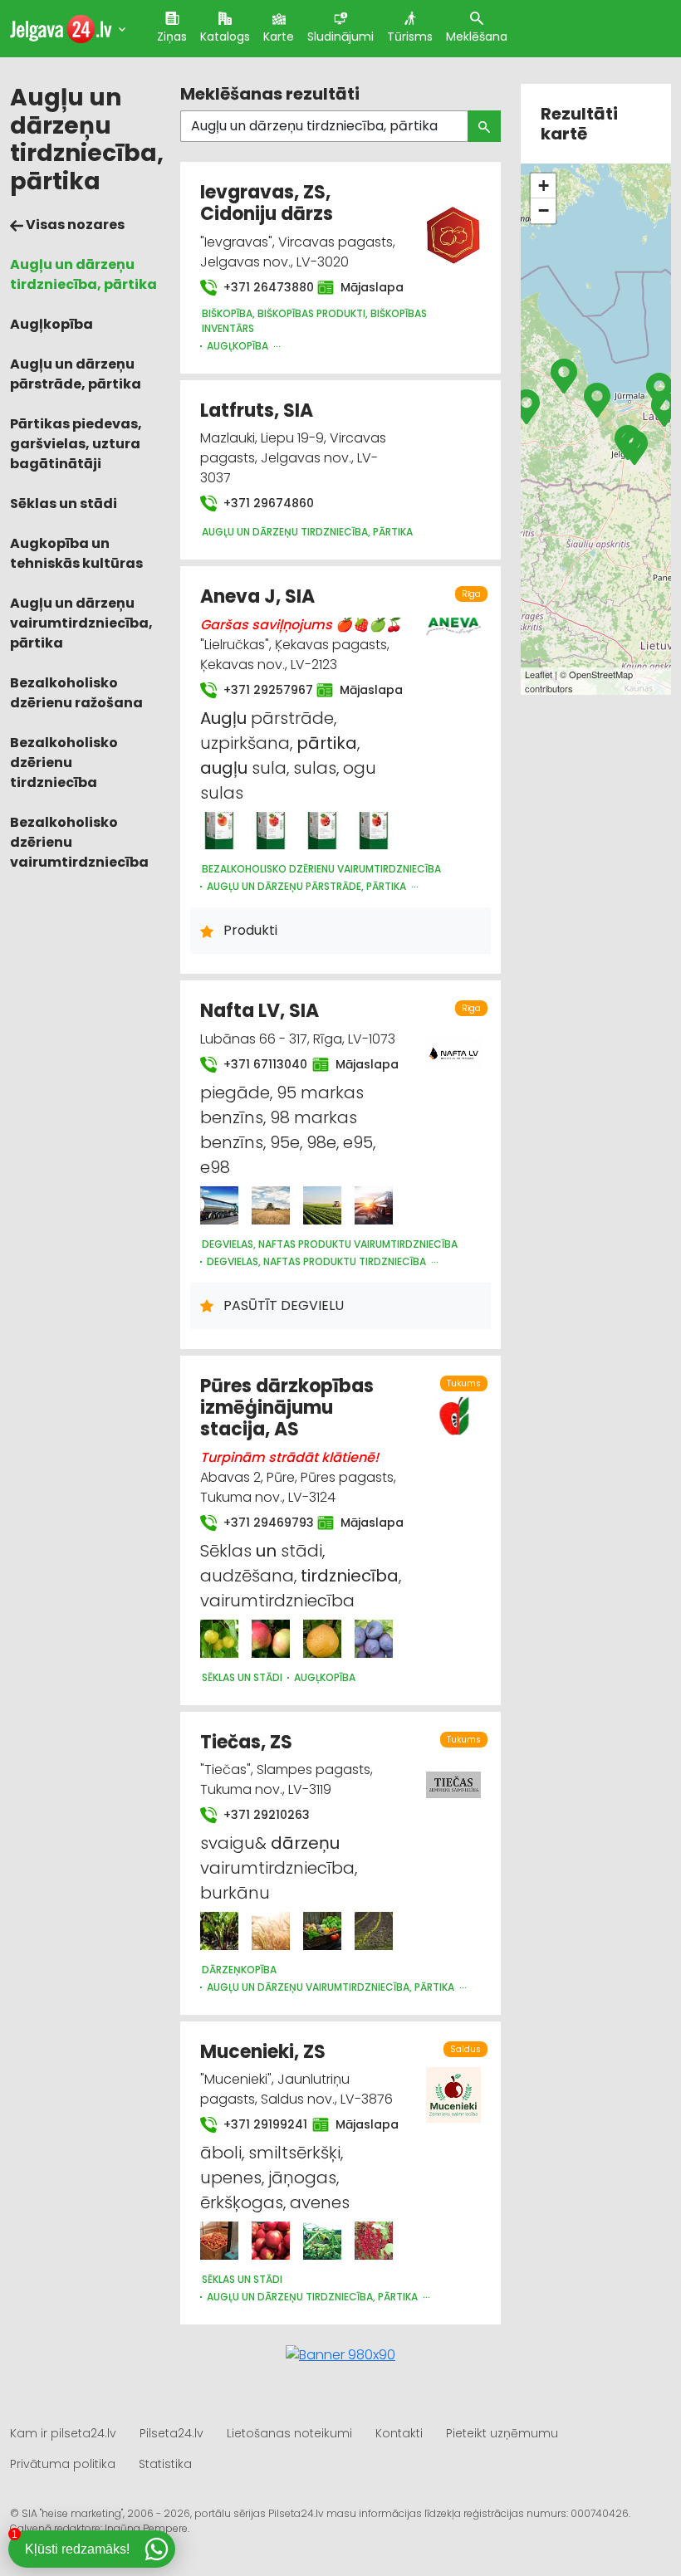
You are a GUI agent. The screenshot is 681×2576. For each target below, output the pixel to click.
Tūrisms (410, 37)
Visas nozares (74, 225)
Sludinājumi (340, 37)
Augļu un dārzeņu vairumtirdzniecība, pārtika (81, 623)
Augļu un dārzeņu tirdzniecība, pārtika (83, 274)
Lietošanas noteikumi (289, 2433)
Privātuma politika (63, 2464)
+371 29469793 (260, 1523)
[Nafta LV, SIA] (219, 1205)
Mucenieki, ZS (263, 2052)
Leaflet (539, 674)
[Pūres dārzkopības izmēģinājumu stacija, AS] (219, 1639)
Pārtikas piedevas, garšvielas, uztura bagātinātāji (76, 444)
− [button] (544, 210)
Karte (279, 37)
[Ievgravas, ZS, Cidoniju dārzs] (454, 225)
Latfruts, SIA (257, 411)
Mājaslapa (364, 287)
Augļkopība (51, 324)
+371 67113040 (258, 1064)
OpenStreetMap (601, 674)
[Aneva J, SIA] (219, 831)
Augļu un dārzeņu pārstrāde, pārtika (76, 374)
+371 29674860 (267, 503)
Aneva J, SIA (257, 596)
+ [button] (544, 186)
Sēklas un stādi (64, 503)
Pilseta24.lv (171, 2433)
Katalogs (225, 37)
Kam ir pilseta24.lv (63, 2433)
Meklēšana (477, 37)
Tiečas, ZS (246, 1742)
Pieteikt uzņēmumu (502, 2433)
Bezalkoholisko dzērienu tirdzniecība (64, 763)
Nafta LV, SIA (260, 1011)
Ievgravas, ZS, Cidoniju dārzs (267, 203)
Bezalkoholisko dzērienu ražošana (76, 693)
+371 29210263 (265, 1815)
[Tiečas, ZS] (219, 1931)
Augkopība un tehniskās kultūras (76, 553)
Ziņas (172, 37)
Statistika (165, 2464)
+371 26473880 (260, 287)
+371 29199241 (258, 2124)
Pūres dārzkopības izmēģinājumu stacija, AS (287, 1408)
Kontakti (399, 2433)
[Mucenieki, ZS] (219, 2241)
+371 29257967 (260, 690)
